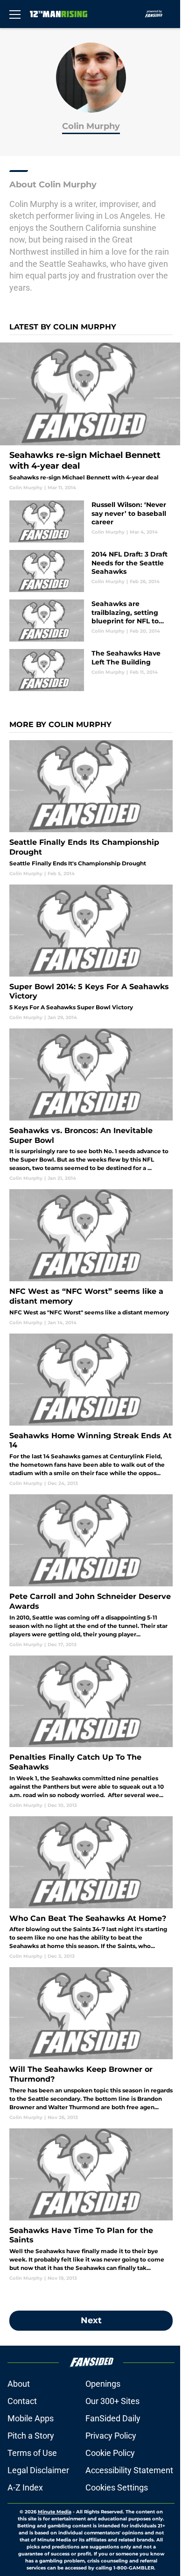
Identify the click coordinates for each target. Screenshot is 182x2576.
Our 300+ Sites (112, 2401)
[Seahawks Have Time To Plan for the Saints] (91, 2205)
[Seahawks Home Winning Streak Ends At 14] (91, 1410)
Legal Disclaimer (38, 2470)
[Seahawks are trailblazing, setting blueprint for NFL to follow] (91, 621)
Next (91, 2320)
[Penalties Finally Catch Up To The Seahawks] (91, 1732)
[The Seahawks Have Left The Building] (91, 670)
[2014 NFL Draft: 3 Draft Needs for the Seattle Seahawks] (91, 571)
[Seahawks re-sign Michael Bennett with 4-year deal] (91, 417)
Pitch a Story (31, 2436)
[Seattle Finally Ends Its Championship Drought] (91, 808)
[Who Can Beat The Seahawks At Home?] (91, 1888)
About (19, 2384)
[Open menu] (15, 14)
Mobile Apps (31, 2418)
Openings (103, 2384)
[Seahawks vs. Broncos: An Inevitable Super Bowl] (91, 1105)
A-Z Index (25, 2487)
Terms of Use (32, 2453)
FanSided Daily (113, 2418)
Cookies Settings (117, 2487)
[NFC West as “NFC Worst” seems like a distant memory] (91, 1257)
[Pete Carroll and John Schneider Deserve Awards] (91, 1571)
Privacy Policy (111, 2436)
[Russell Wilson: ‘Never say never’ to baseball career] (91, 521)
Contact (22, 2401)
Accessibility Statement (129, 2470)
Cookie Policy (110, 2453)
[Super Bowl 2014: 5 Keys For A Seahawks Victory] (91, 953)
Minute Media (55, 2512)
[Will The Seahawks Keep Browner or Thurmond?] (91, 2044)
